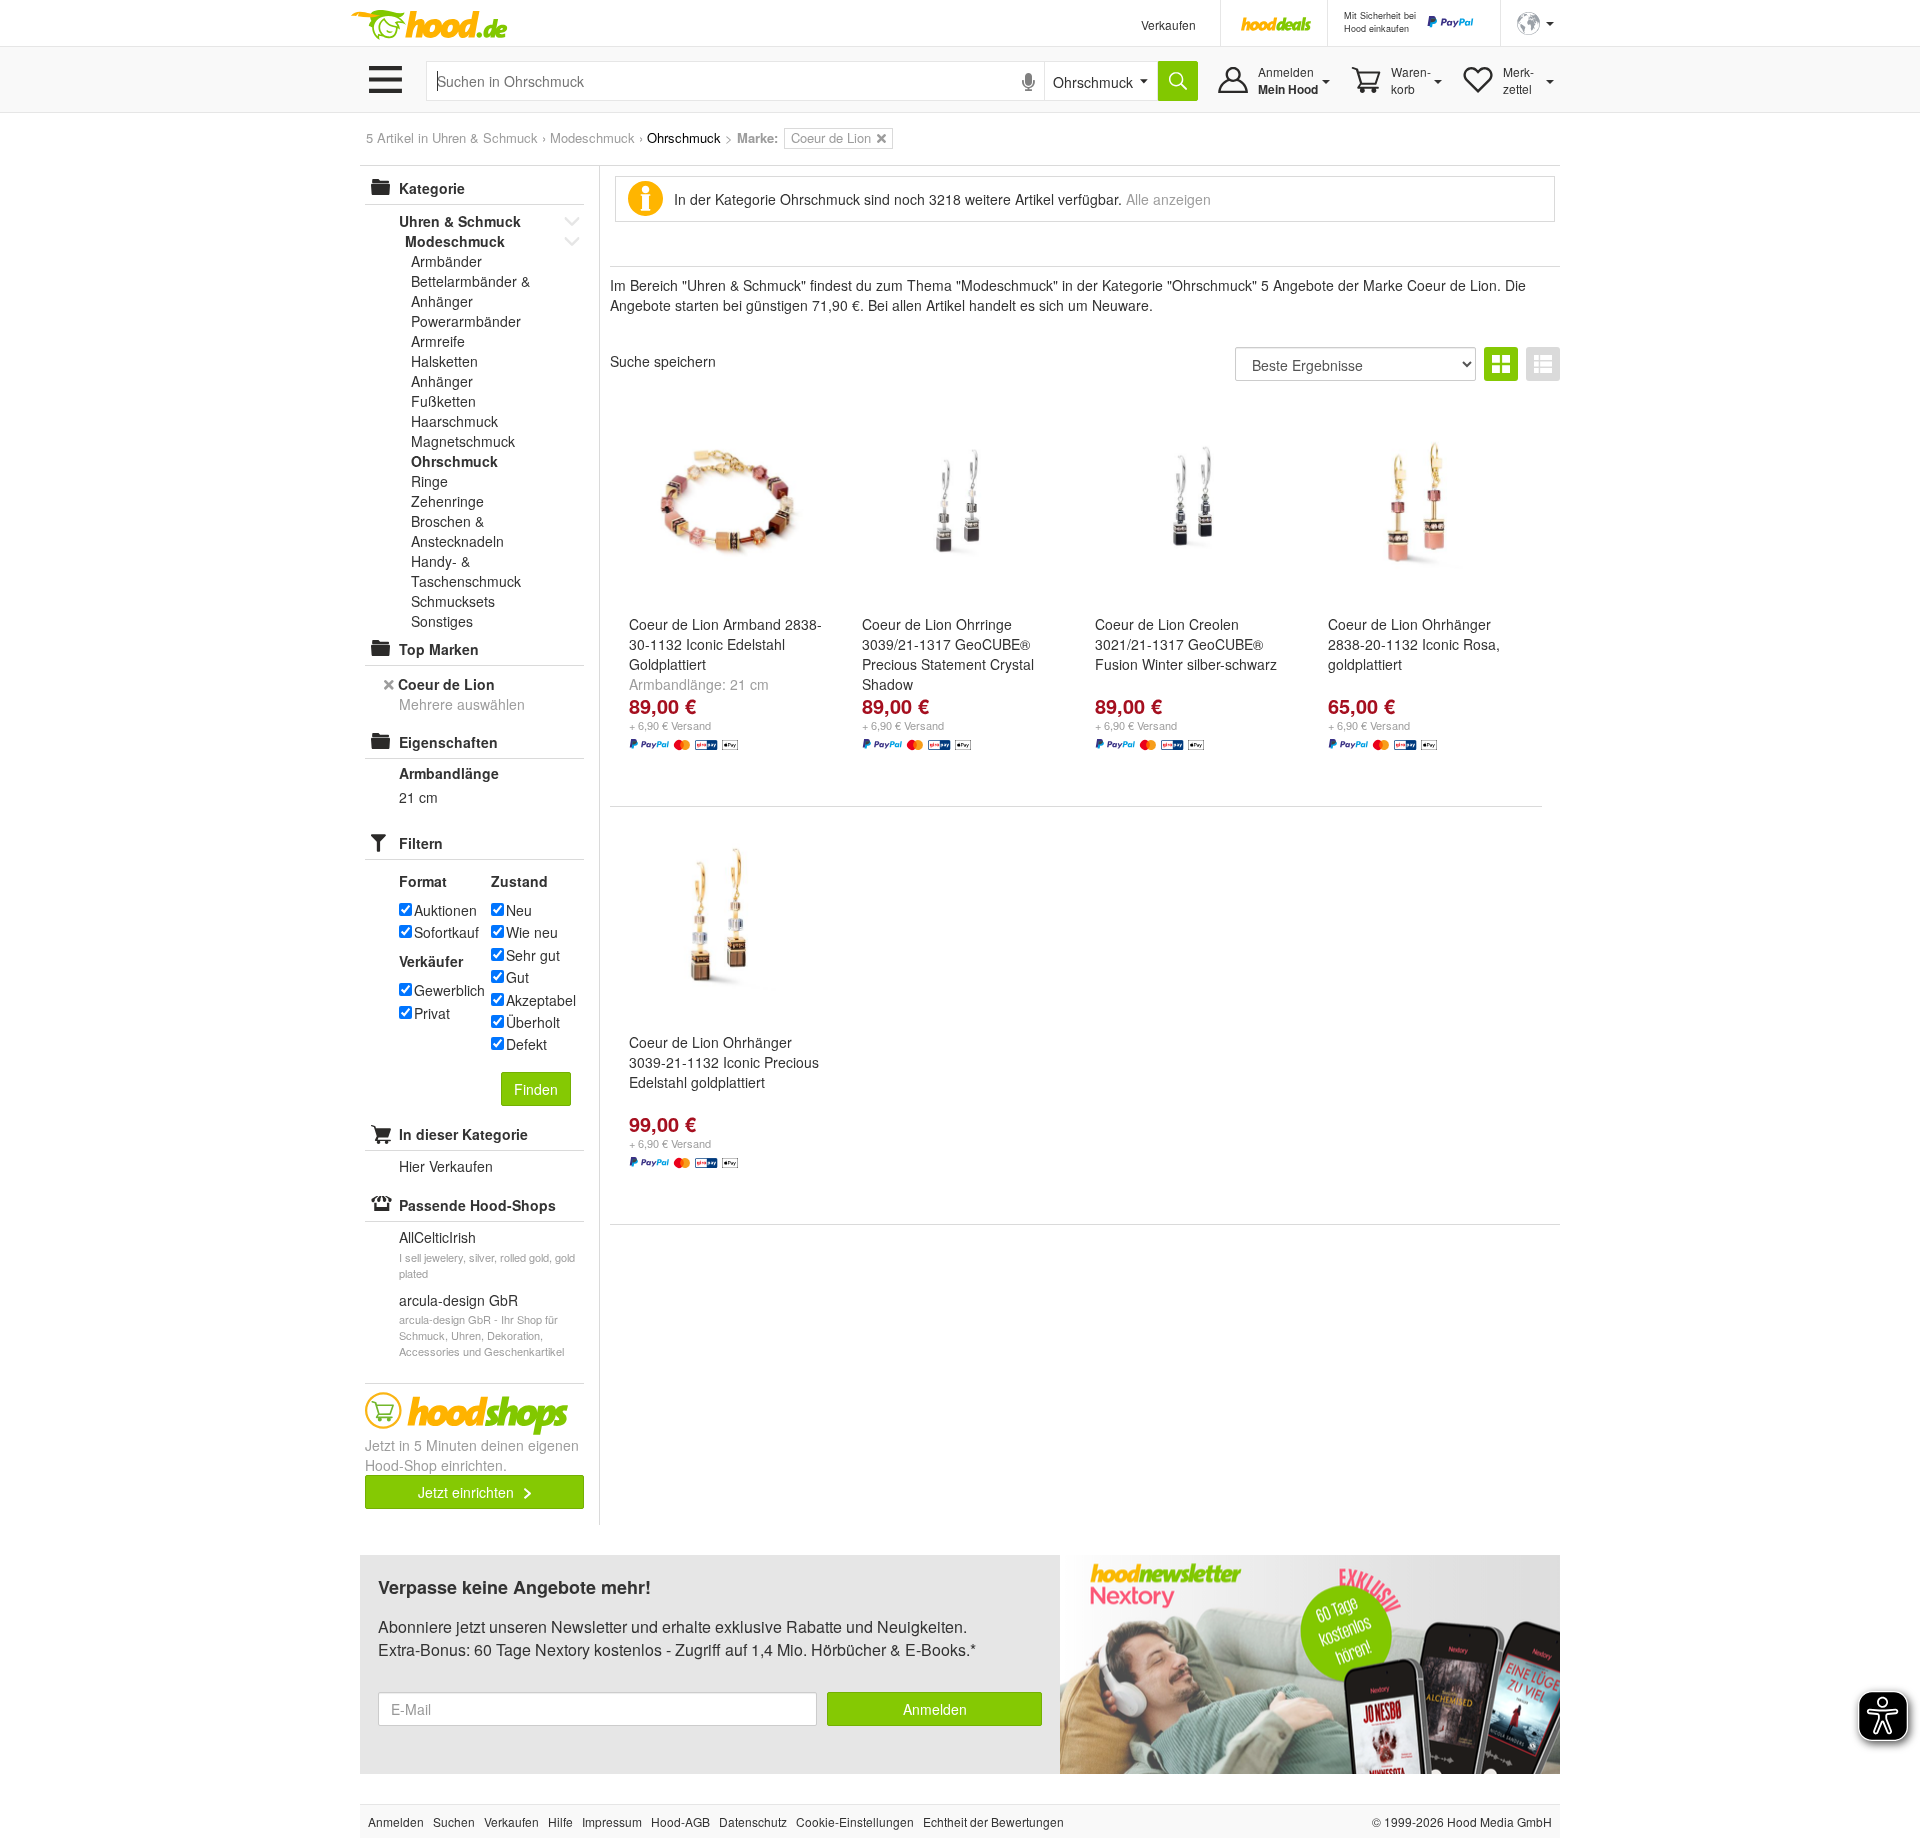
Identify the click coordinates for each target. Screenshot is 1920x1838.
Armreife (438, 341)
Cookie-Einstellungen (855, 1821)
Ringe (429, 481)
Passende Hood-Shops (477, 1205)
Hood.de (429, 25)
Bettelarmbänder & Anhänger (470, 291)
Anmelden (935, 1709)
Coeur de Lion (446, 684)
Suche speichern (663, 361)
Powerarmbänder (466, 321)
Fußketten (443, 401)
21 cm (749, 684)
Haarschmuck (454, 421)
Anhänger (442, 381)
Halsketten (444, 361)
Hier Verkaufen (446, 1166)
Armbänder (446, 261)
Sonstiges (442, 621)
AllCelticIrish (437, 1237)
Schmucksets (453, 601)
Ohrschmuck (454, 461)
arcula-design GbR (458, 1300)
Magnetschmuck (463, 441)
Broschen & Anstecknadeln (457, 531)
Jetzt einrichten (468, 1492)
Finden (536, 1089)
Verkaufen (1168, 24)
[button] (1535, 21)
